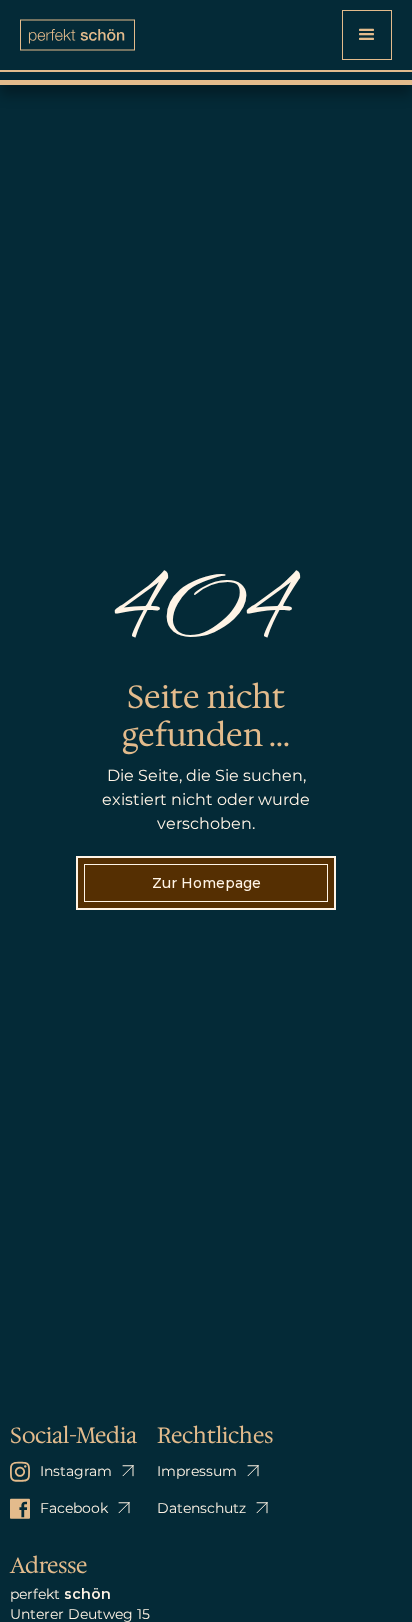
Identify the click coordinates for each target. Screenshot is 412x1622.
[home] (77, 35)
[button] (367, 35)
